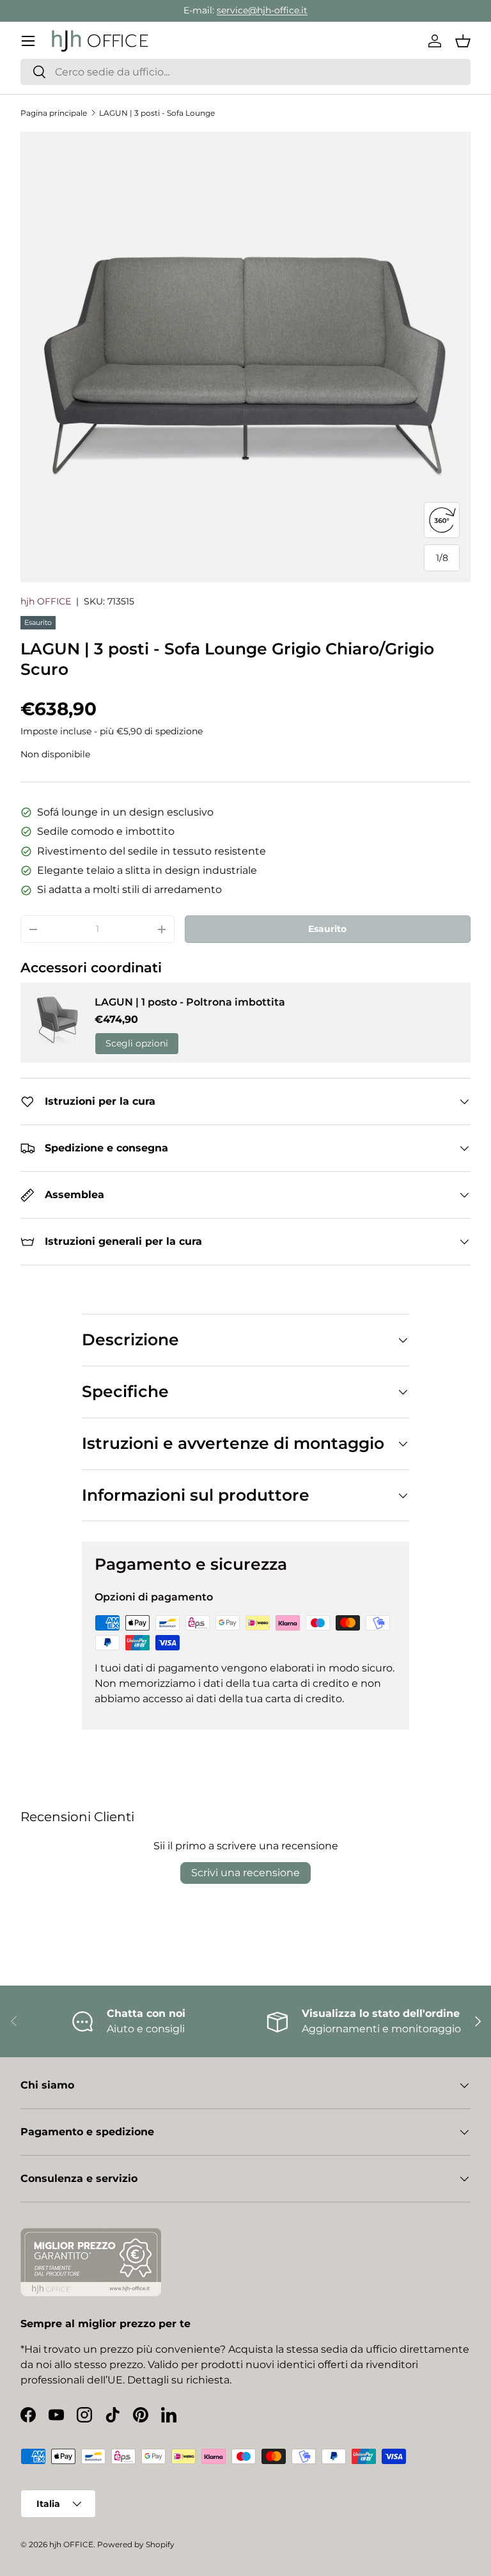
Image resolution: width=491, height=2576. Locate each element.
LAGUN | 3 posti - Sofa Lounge (157, 113)
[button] (463, 41)
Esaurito (327, 929)
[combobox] (245, 72)
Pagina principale (54, 113)
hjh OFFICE (46, 601)
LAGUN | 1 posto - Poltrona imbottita (190, 1002)
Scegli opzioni (137, 1043)
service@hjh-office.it (262, 10)
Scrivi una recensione (245, 1873)
